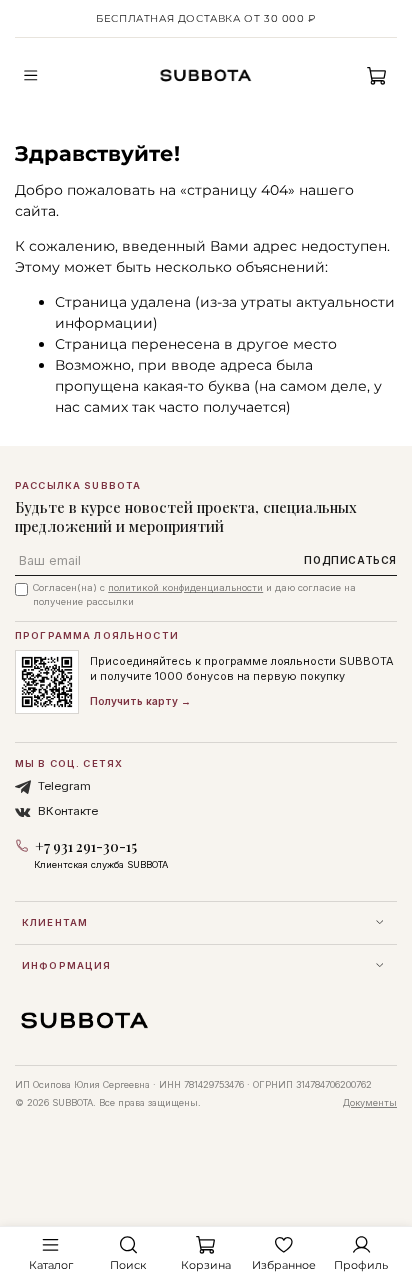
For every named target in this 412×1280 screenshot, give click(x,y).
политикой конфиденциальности (185, 587)
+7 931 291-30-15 (86, 846)
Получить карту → (140, 701)
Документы (370, 1102)
